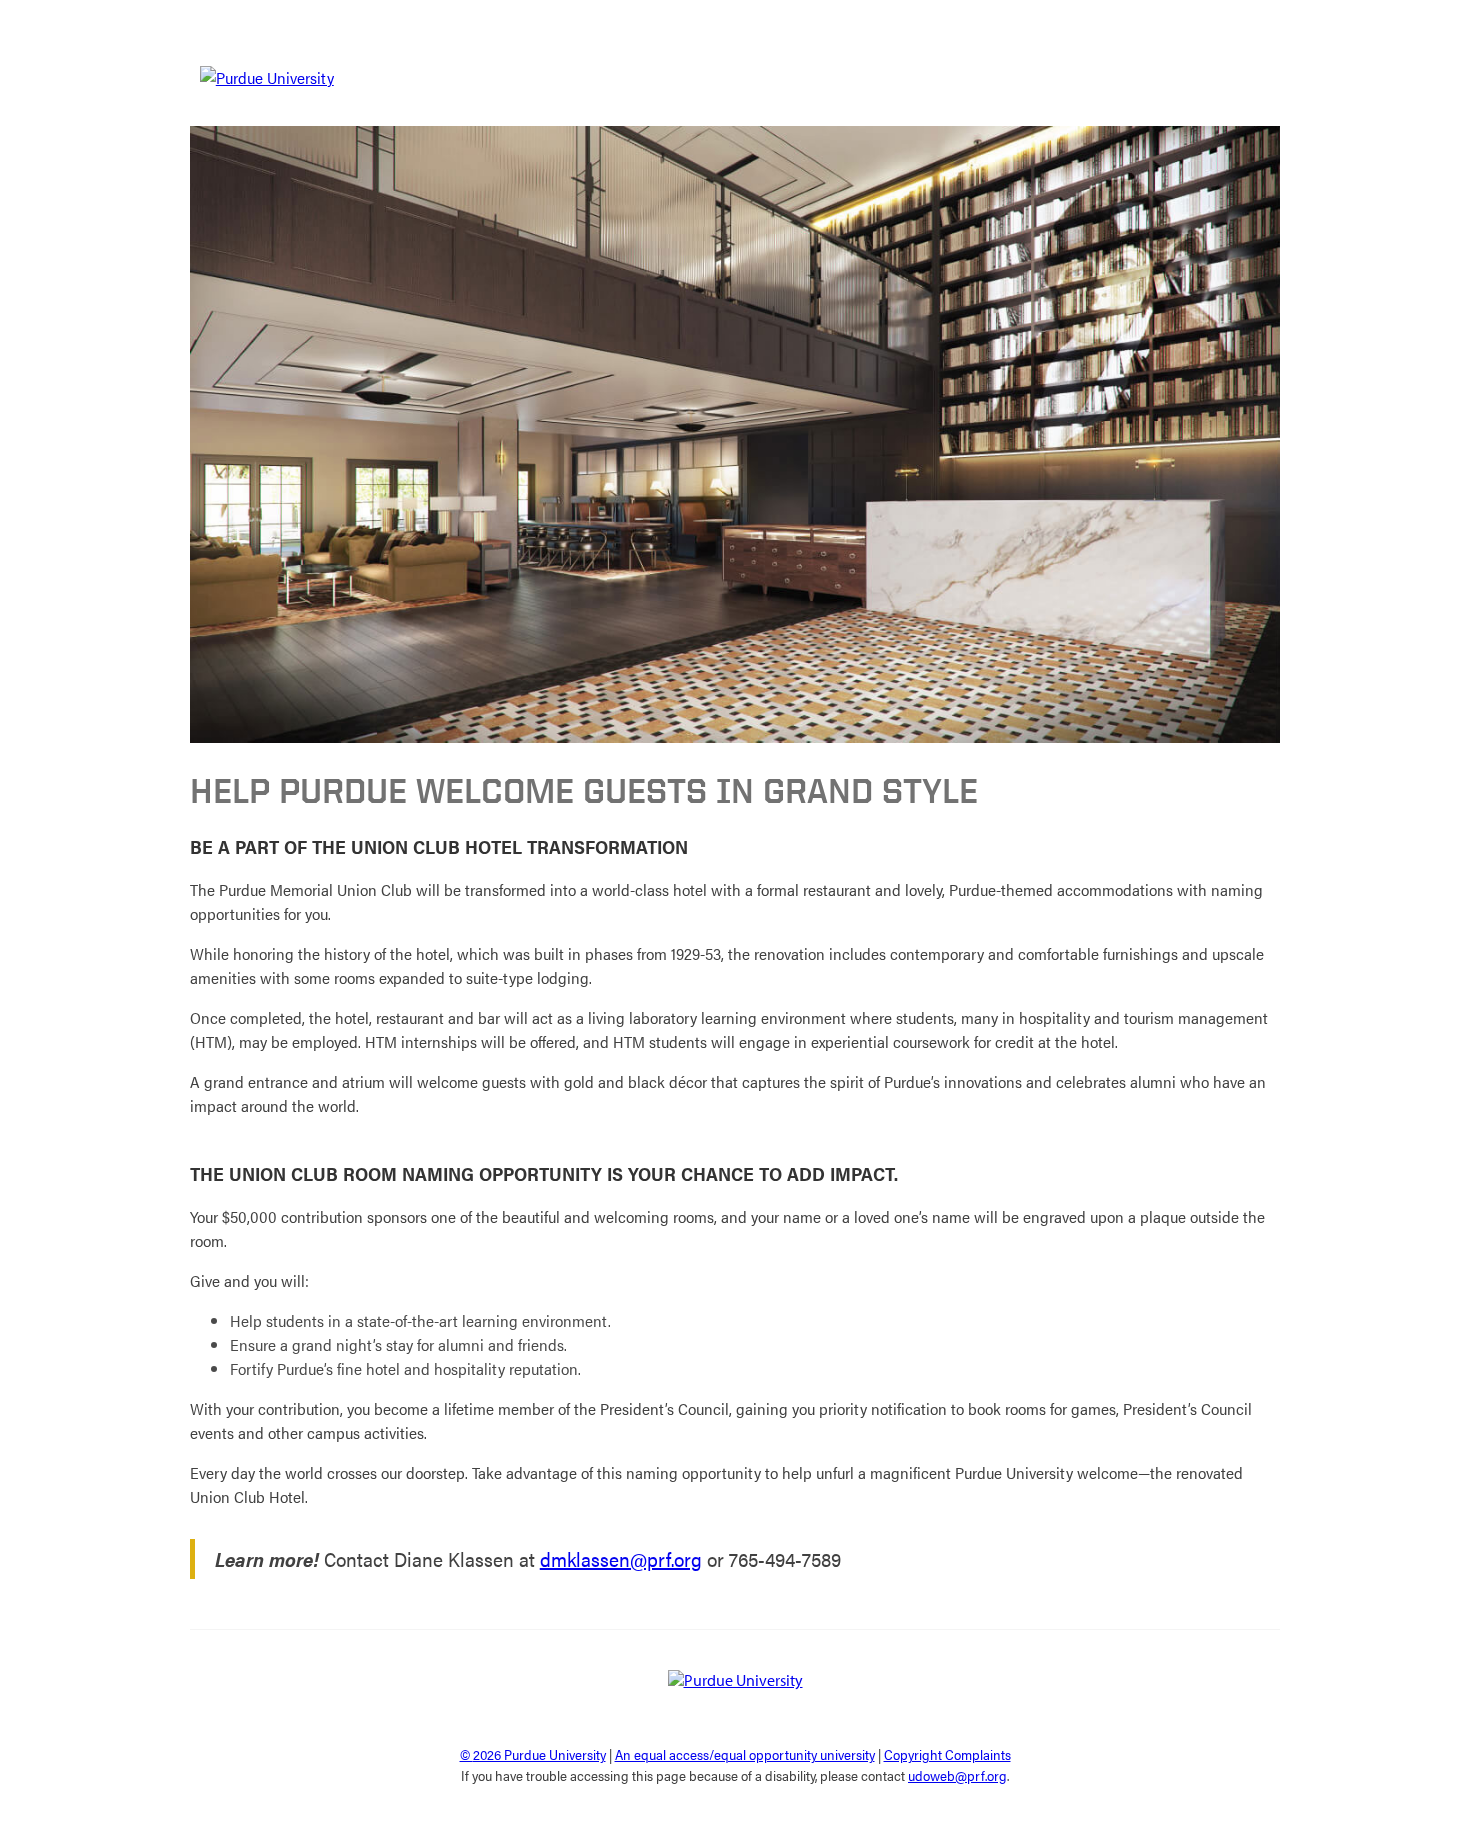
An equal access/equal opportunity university (745, 1754)
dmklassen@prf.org (621, 1558)
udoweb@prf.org (957, 1775)
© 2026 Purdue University (533, 1754)
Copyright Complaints (947, 1754)
